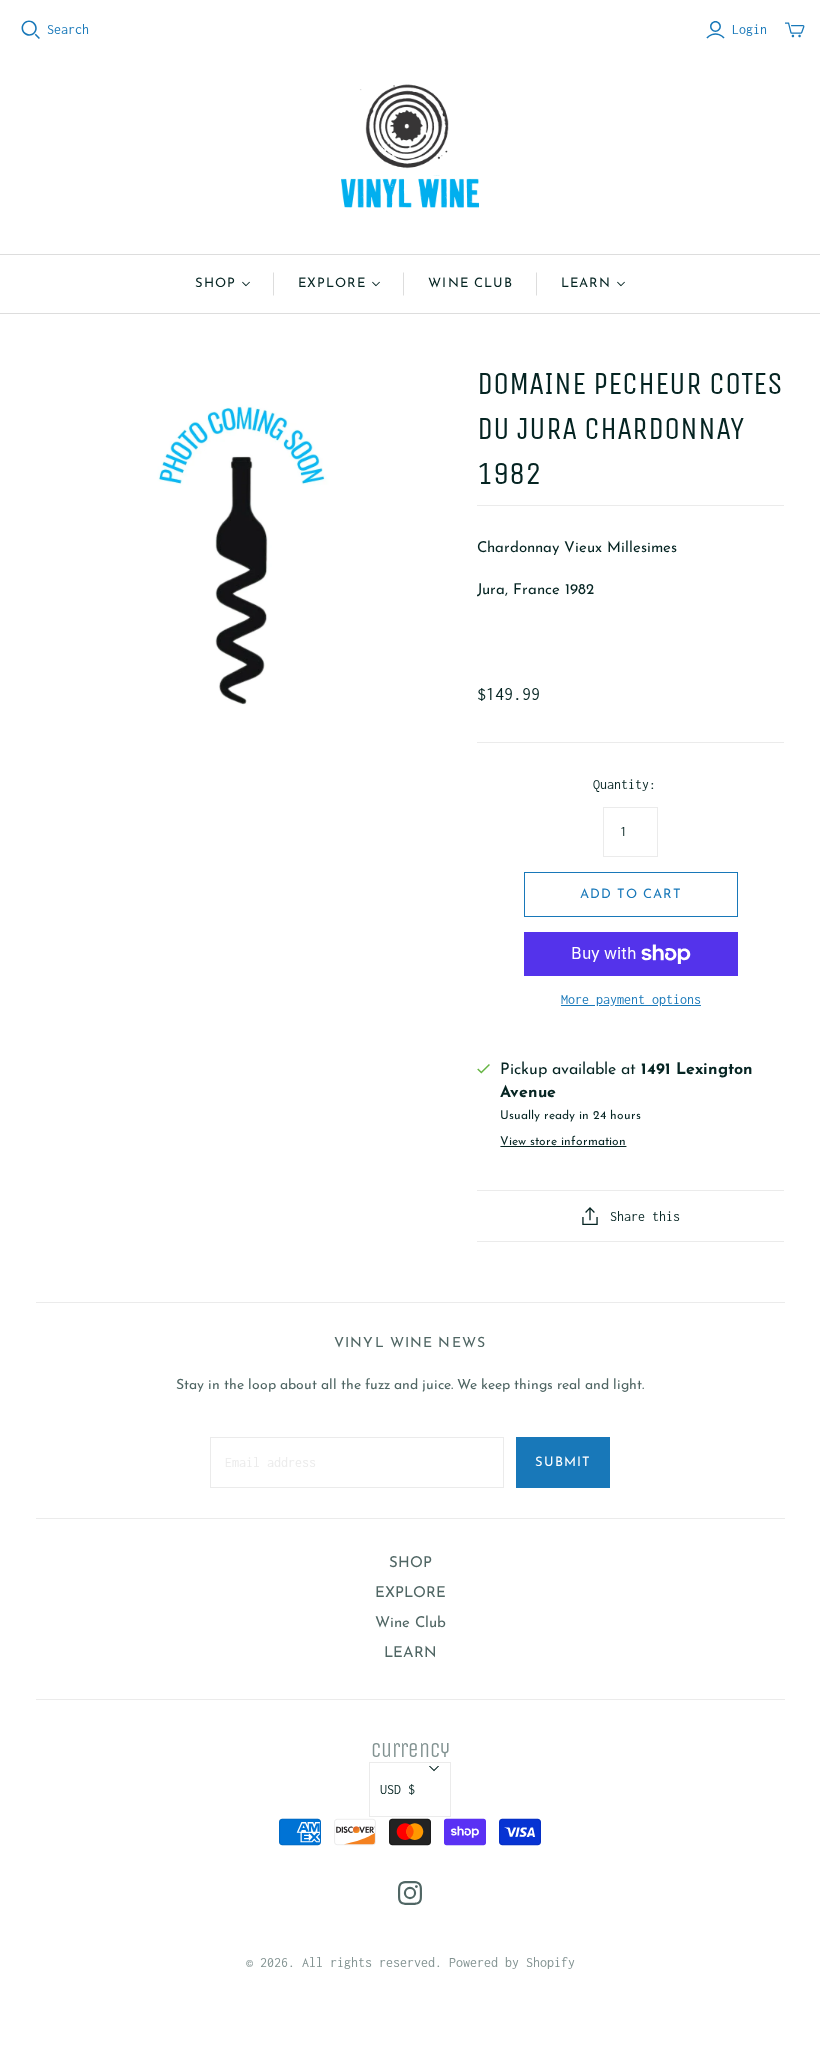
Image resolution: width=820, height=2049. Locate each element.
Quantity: (624, 784)
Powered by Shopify (512, 1962)
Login (749, 29)
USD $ (397, 1789)
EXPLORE (332, 283)
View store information (563, 1142)
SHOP (215, 283)
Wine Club (470, 283)
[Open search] (31, 30)
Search (68, 29)
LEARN (586, 283)
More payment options (631, 999)
